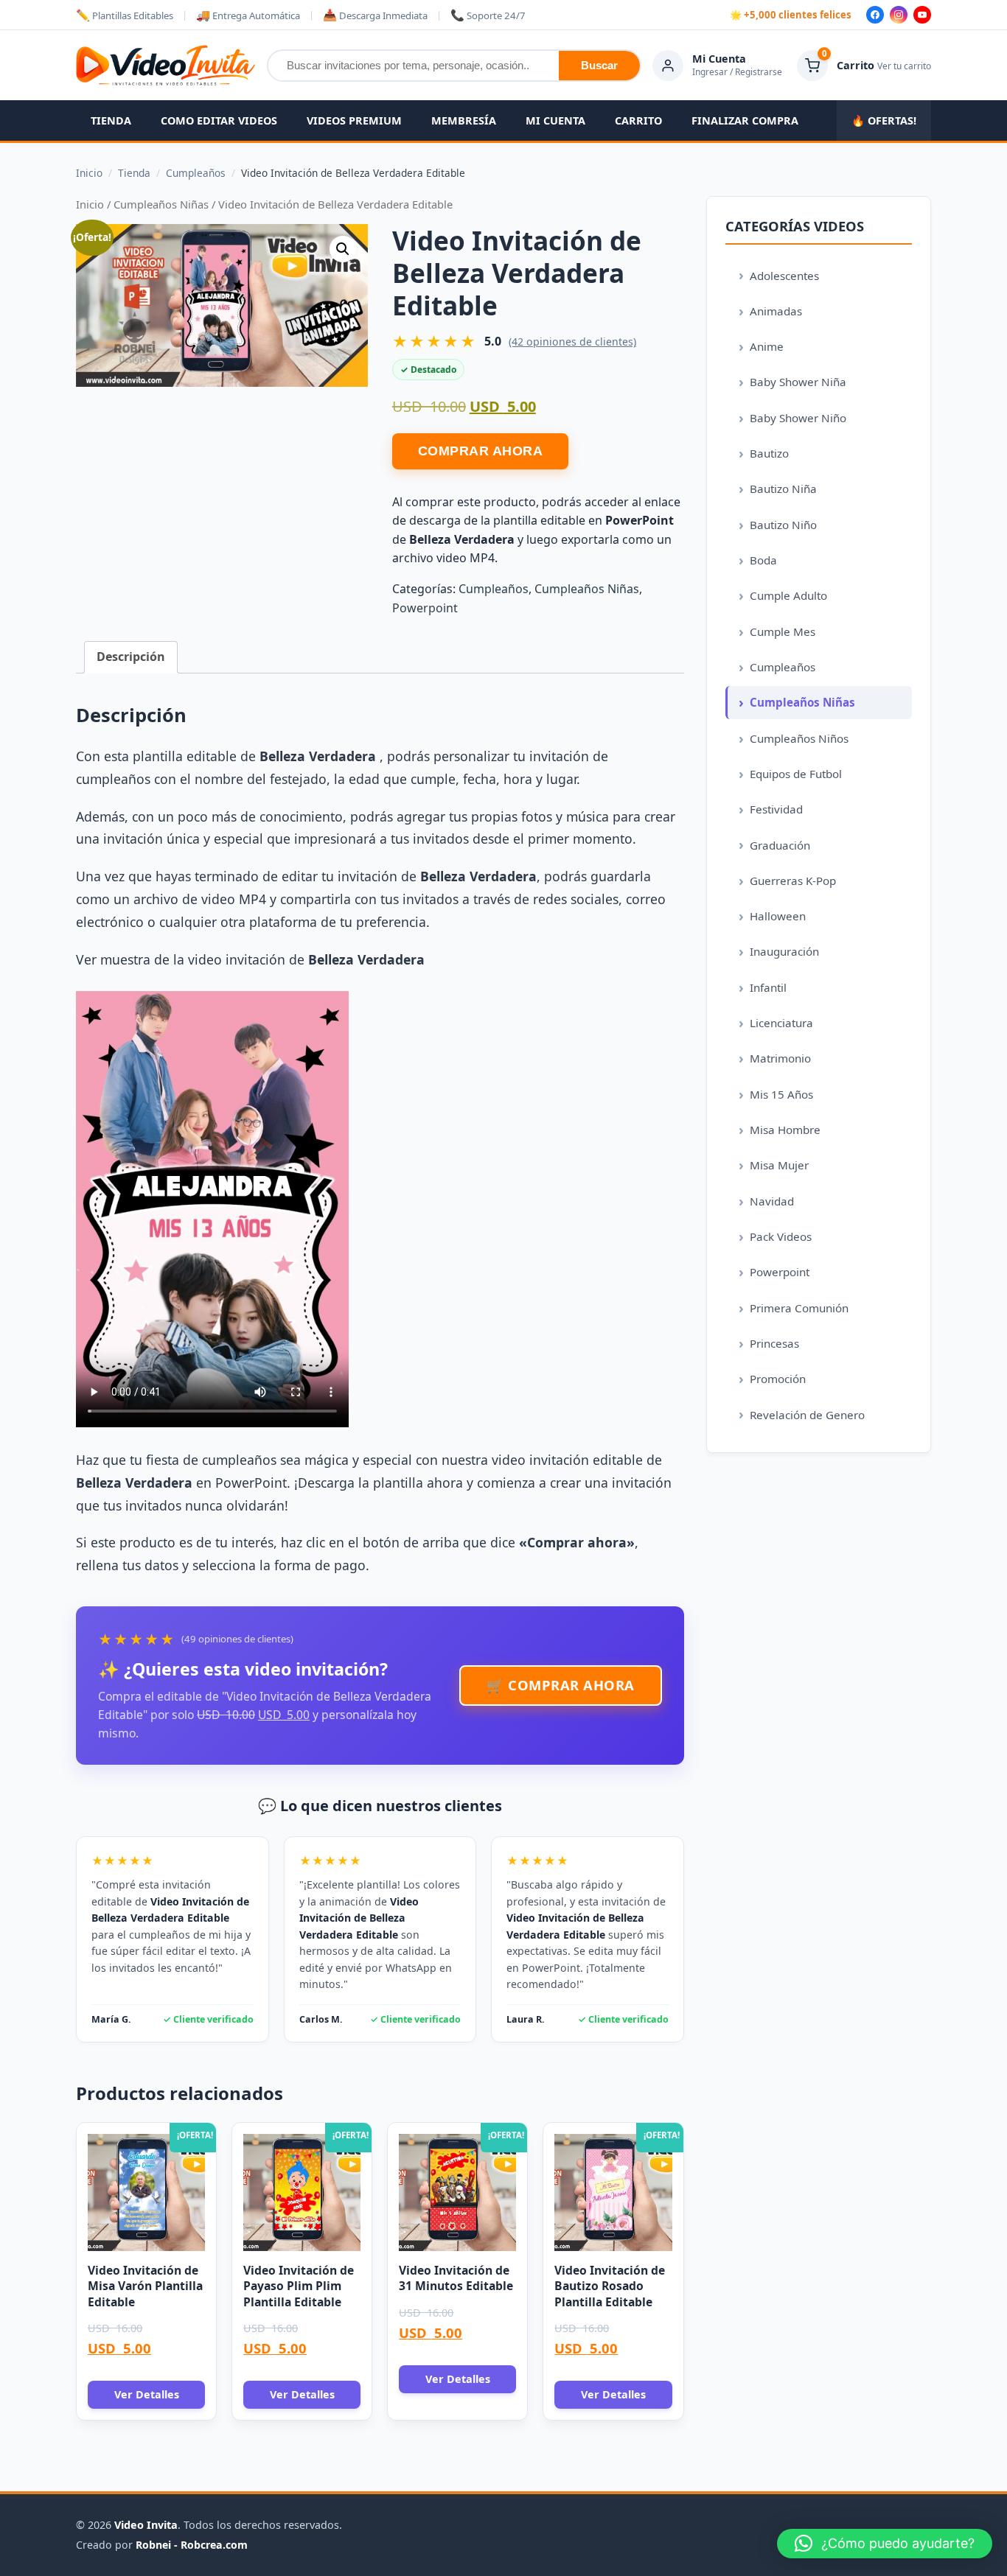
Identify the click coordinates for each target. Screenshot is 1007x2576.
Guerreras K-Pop (793, 881)
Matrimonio (780, 1058)
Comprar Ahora (481, 451)
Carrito (638, 120)
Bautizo (769, 453)
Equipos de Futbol (796, 774)
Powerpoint (425, 608)
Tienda (111, 120)
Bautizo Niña (783, 489)
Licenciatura (781, 1023)
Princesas (774, 1343)
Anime (767, 346)
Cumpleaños (494, 589)
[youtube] (922, 15)
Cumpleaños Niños (799, 738)
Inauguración (784, 951)
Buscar (599, 65)
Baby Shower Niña (798, 382)
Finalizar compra (745, 120)
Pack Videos (781, 1236)
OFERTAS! (884, 120)
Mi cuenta (555, 120)
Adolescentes (784, 276)
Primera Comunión (799, 1308)
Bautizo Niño (783, 525)
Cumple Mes (783, 631)
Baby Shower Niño (798, 418)
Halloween (778, 916)
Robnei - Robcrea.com (192, 2545)
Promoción (778, 1379)
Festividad (776, 809)
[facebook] (875, 15)
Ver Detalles (147, 2394)
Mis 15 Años (781, 1094)
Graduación (780, 845)
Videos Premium (354, 120)
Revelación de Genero (807, 1415)
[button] (343, 249)
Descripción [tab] (131, 657)
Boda (763, 560)
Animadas (776, 311)
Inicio (90, 204)
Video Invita (146, 2525)
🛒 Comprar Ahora (561, 1685)
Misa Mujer (779, 1165)
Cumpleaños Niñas (161, 204)
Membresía (464, 120)
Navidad (772, 1201)
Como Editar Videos (219, 120)
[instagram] (899, 15)
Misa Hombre (785, 1130)
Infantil (768, 987)
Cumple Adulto (788, 595)
